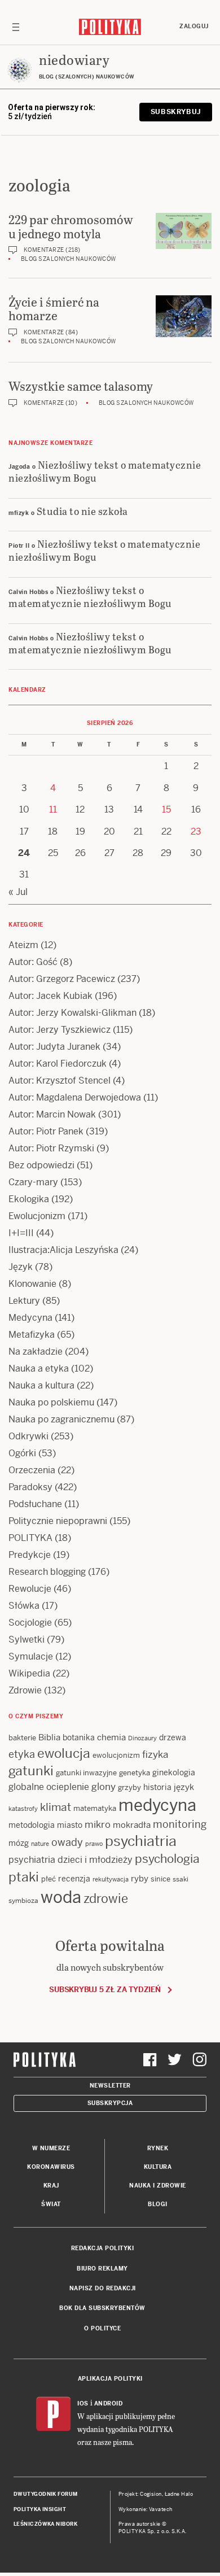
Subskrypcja (110, 2103)
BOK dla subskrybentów (102, 2308)
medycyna (157, 1805)
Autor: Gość (33, 962)
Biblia (49, 1737)
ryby (140, 1878)
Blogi (158, 2204)
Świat (51, 2204)
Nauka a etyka (39, 1368)
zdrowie (106, 1898)
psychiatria (141, 1841)
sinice (160, 1879)
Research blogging (47, 1572)
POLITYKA (30, 1538)
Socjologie (30, 1623)
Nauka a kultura (41, 1385)
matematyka (95, 1808)
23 (196, 831)
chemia (111, 1737)
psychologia (167, 1859)
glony (104, 1787)
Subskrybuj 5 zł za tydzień (105, 1990)
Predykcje (30, 1555)
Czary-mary (33, 1182)
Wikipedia (29, 1673)
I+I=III (21, 1233)
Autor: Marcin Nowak (52, 1114)
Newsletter (110, 2086)
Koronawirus (51, 2167)
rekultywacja (111, 1879)
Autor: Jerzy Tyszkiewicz (60, 1030)
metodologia (32, 1825)
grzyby (129, 1787)
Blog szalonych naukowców (69, 259)
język (184, 1787)
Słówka (24, 1606)
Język (21, 1267)
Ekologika (29, 1199)
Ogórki (22, 1453)
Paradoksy (30, 1487)
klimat (56, 1807)
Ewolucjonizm (37, 1216)
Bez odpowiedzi (41, 1165)
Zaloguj (194, 26)
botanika (79, 1737)
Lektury (24, 1301)
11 (53, 809)
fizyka (155, 1754)
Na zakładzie (36, 1352)
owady (67, 1842)
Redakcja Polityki (103, 2248)
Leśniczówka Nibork (45, 2524)
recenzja (74, 1879)
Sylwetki (27, 1640)
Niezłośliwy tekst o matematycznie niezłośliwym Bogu (105, 471)
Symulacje (31, 1656)
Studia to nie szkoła (82, 511)
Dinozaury (142, 1738)
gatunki (31, 1771)
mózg (19, 1843)
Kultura (158, 2167)
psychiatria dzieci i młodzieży (71, 1860)
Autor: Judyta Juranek (54, 1047)
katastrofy (23, 1809)
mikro (98, 1824)
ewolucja (64, 1753)
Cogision (151, 2494)
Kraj (51, 2186)
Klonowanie (32, 1284)
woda (61, 1897)
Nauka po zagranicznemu (61, 1419)
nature (40, 1844)
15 (166, 809)
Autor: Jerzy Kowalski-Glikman (72, 1013)
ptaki (24, 1877)
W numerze (51, 2148)
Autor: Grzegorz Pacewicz (62, 979)
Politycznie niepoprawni (58, 1521)
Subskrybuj (176, 112)
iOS (83, 2403)
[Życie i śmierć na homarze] (184, 316)
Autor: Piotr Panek (46, 1131)
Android (109, 2403)
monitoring (180, 1824)
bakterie (22, 1738)
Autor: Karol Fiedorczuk (58, 1064)
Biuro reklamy (102, 2269)
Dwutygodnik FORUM (46, 2494)
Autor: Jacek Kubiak (50, 996)
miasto (70, 1825)
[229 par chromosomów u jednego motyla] (184, 231)
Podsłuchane (35, 1504)
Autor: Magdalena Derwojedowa (75, 1097)
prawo (94, 1844)
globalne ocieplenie (49, 1787)
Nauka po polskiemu (51, 1402)
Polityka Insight (40, 2509)
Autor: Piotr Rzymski (51, 1148)
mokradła (132, 1825)
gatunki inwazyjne (86, 1773)
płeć (49, 1879)
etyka (22, 1754)
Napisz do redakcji (103, 2288)
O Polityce (102, 2328)
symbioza (23, 1901)
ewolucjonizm (116, 1755)
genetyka (135, 1773)
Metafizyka (32, 1335)
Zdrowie (25, 1690)
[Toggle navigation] (16, 27)
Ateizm (23, 945)
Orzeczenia (32, 1470)
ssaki (181, 1879)
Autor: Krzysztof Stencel (60, 1080)
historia (157, 1787)
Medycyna (30, 1318)
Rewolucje (30, 1589)
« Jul (18, 892)
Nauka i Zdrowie (158, 2186)
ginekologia (174, 1772)
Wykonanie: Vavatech (146, 2509)
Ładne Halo (179, 2494)
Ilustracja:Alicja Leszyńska (63, 1250)
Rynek (158, 2148)
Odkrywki (28, 1436)
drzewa (173, 1737)
